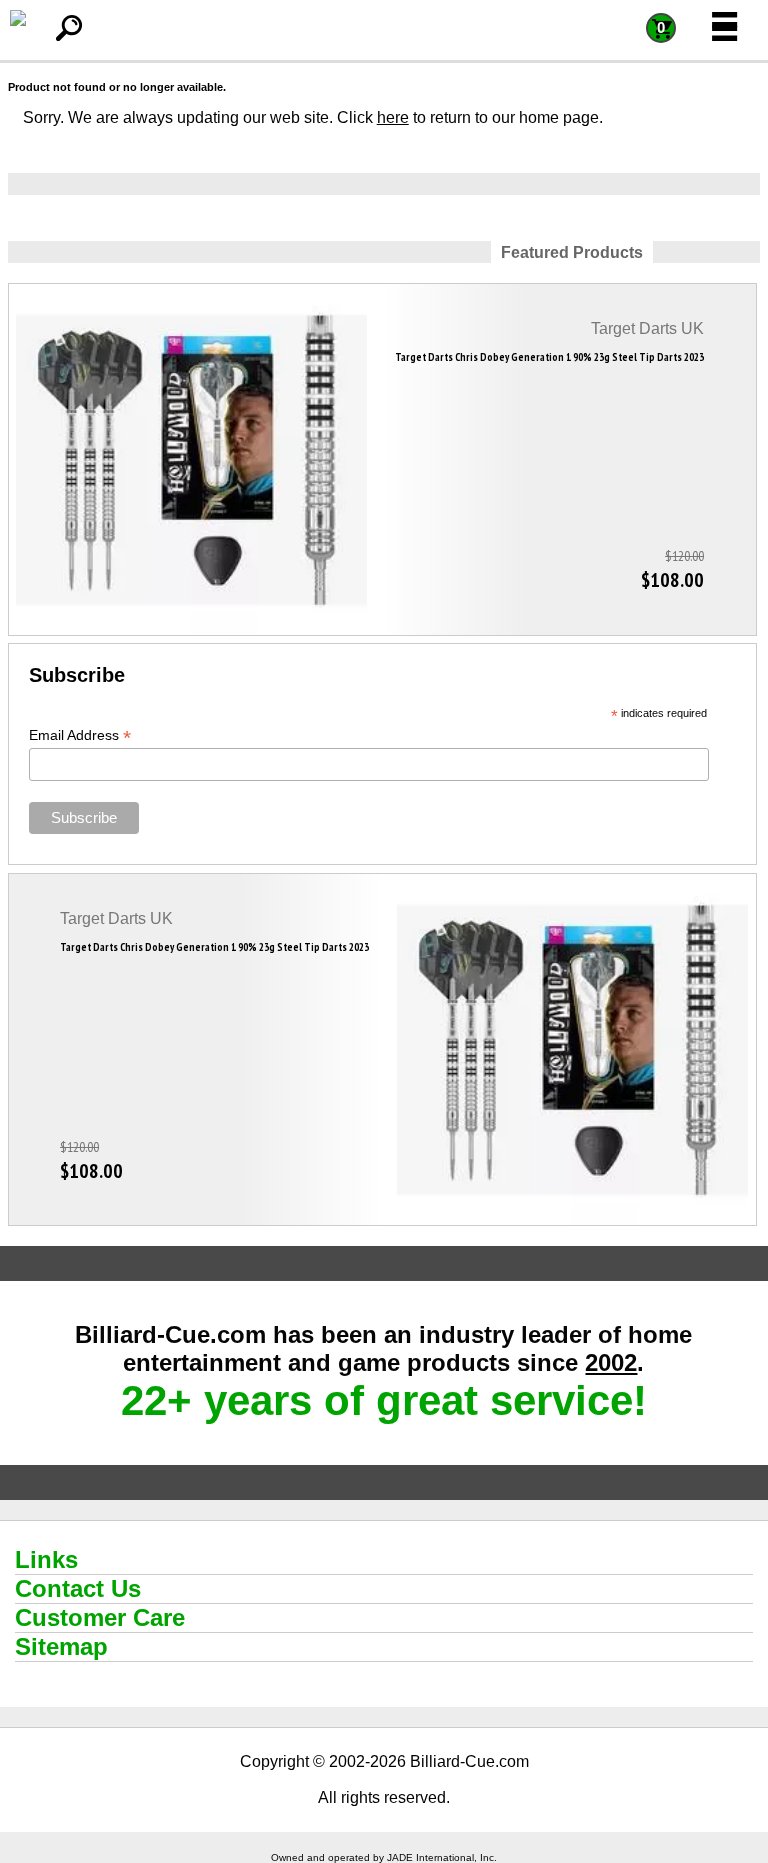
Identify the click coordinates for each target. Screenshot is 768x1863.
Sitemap (61, 1646)
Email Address (80, 735)
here (393, 117)
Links (46, 1559)
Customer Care (100, 1617)
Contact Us (78, 1588)
